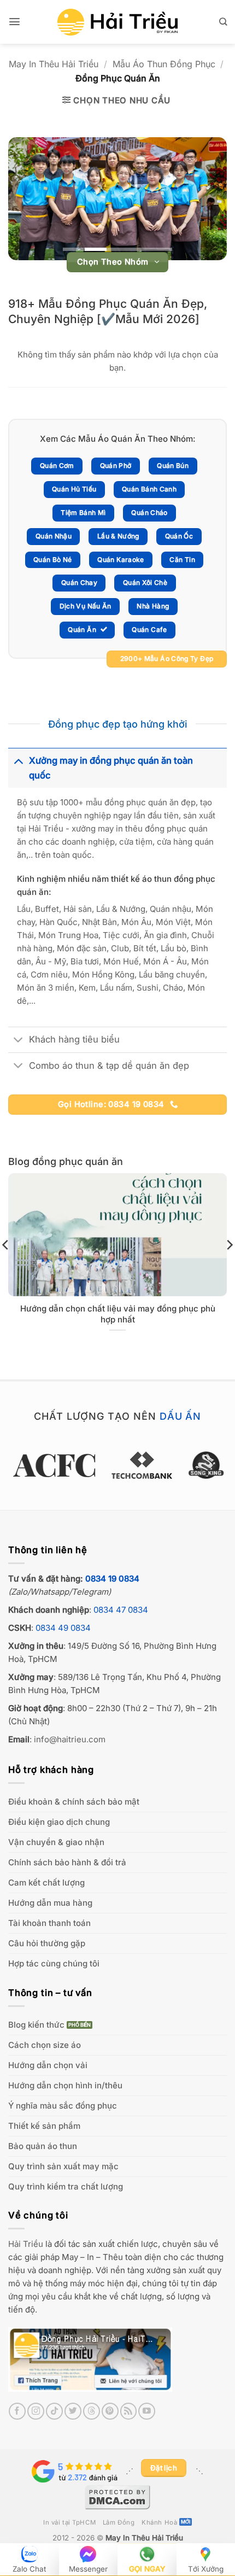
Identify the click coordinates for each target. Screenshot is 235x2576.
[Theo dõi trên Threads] (92, 2411)
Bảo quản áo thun (43, 2146)
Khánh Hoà (159, 2522)
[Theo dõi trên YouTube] (147, 2411)
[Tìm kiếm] (223, 22)
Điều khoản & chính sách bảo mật (74, 1802)
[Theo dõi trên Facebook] (17, 2411)
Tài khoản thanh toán (49, 1923)
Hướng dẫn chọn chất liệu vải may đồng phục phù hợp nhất (118, 1314)
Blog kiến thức (36, 2025)
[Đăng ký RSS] (129, 2411)
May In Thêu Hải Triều (54, 64)
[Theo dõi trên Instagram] (36, 2411)
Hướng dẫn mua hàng (50, 1903)
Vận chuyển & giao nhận (56, 1842)
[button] (14, 22)
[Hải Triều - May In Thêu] (117, 22)
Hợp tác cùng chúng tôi (54, 1963)
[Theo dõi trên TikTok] (54, 2411)
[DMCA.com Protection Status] (117, 2496)
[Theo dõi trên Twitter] (73, 2411)
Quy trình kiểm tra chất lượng (66, 2186)
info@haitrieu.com (70, 1739)
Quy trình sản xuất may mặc (63, 2166)
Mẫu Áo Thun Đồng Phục (164, 64)
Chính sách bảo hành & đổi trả (67, 1862)
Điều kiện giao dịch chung (59, 1822)
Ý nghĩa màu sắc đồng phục (63, 2106)
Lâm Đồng (119, 2522)
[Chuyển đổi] (18, 760)
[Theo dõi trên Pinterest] (110, 2411)
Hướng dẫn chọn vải (48, 2065)
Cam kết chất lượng (46, 1883)
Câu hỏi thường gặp (47, 1943)
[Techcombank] (117, 1465)
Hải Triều (26, 2244)
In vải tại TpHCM (69, 2522)
